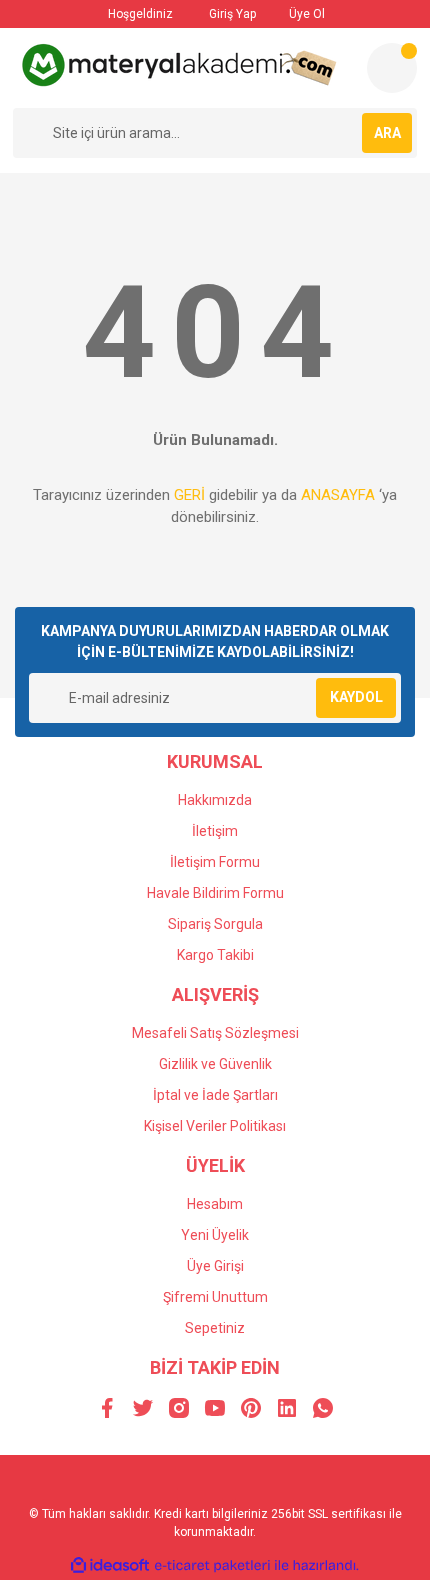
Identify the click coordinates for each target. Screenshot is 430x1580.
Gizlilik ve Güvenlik (215, 1064)
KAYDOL (356, 697)
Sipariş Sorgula (215, 924)
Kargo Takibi (215, 955)
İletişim (215, 831)
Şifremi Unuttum (215, 1297)
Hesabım (215, 1204)
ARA (387, 133)
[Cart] (392, 68)
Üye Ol (305, 14)
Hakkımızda (215, 800)
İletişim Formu (215, 862)
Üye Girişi (215, 1266)
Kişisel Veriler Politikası (215, 1126)
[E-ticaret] (212, 1565)
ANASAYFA (338, 495)
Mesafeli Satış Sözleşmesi (215, 1033)
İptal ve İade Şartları (215, 1095)
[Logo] (182, 65)
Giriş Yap (231, 14)
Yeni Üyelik (215, 1235)
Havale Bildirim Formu (215, 893)
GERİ (189, 495)
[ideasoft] (110, 1565)
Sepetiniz (215, 1328)
